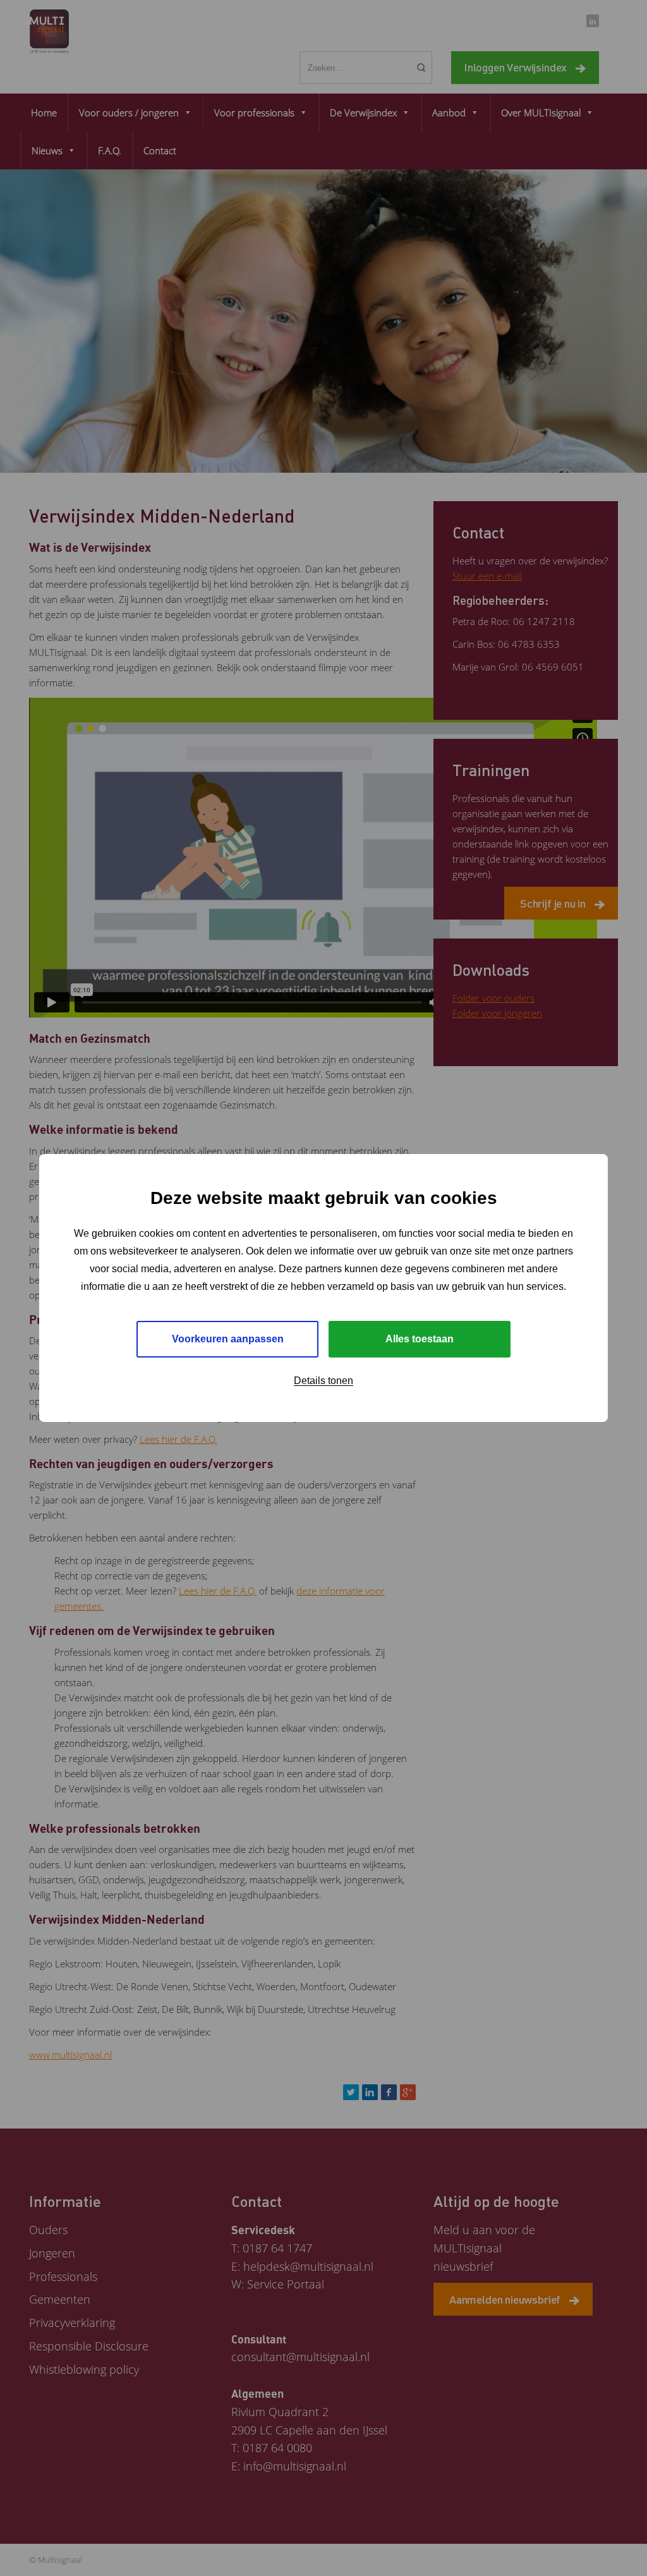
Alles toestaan (420, 1339)
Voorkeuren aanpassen (228, 1339)
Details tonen (323, 1381)
